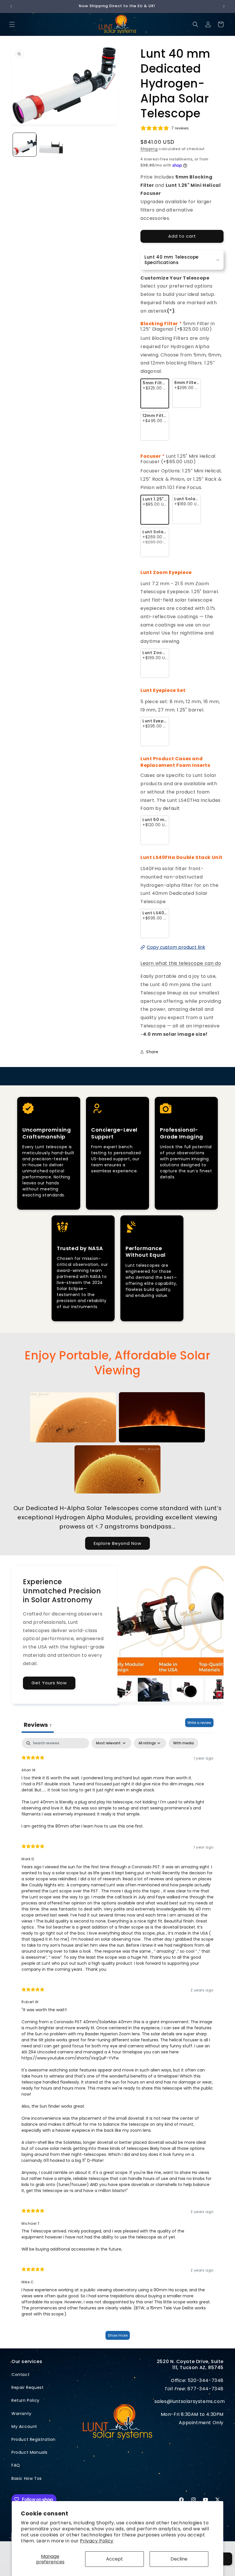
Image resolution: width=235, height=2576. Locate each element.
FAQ (16, 2465)
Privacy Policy (97, 2541)
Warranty (21, 2414)
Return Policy (26, 2400)
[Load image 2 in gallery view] (51, 145)
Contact (20, 2375)
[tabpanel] (117, 2042)
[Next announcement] (224, 6)
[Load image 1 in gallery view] (25, 145)
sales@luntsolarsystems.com (190, 2401)
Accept (114, 2559)
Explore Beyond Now (117, 1543)
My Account (24, 2426)
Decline (179, 2559)
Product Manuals (30, 2452)
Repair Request (28, 2387)
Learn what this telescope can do (181, 963)
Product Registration (34, 2439)
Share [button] (152, 1052)
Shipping (149, 149)
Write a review (199, 1723)
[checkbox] (183, 1743)
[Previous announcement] (11, 6)
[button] (12, 24)
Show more (118, 2335)
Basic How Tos (27, 2478)
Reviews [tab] (38, 1725)
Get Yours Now (49, 1683)
